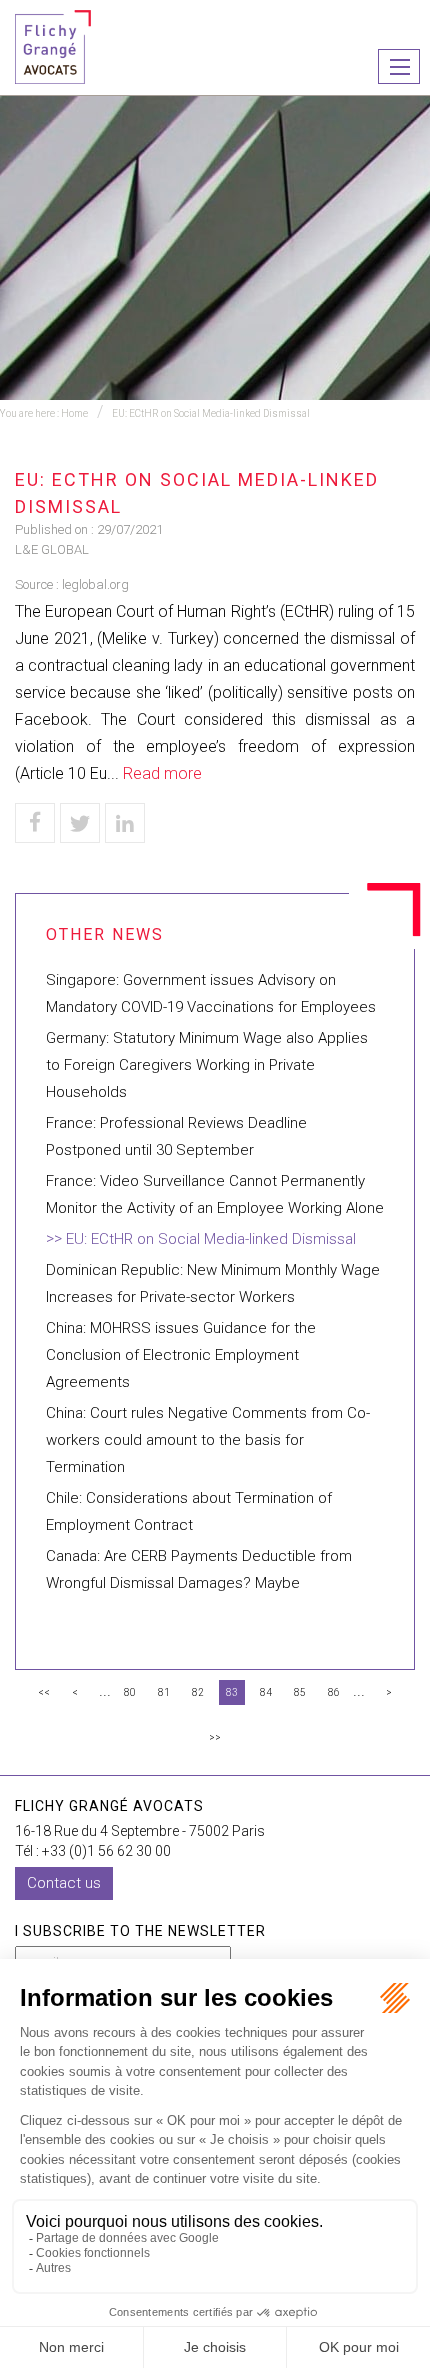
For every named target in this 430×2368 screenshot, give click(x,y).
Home (74, 413)
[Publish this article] (80, 823)
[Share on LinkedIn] (125, 823)
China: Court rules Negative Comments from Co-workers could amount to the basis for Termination (208, 1440)
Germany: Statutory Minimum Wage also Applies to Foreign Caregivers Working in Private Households (207, 1065)
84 (266, 1692)
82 (198, 1692)
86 (334, 1692)
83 (232, 1692)
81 (164, 1692)
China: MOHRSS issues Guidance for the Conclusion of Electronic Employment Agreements (181, 1355)
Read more (162, 773)
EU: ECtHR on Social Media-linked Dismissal (211, 413)
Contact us (64, 1883)
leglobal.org (95, 584)
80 (130, 1692)
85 (300, 1692)
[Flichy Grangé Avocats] (53, 45)
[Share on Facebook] (35, 823)
